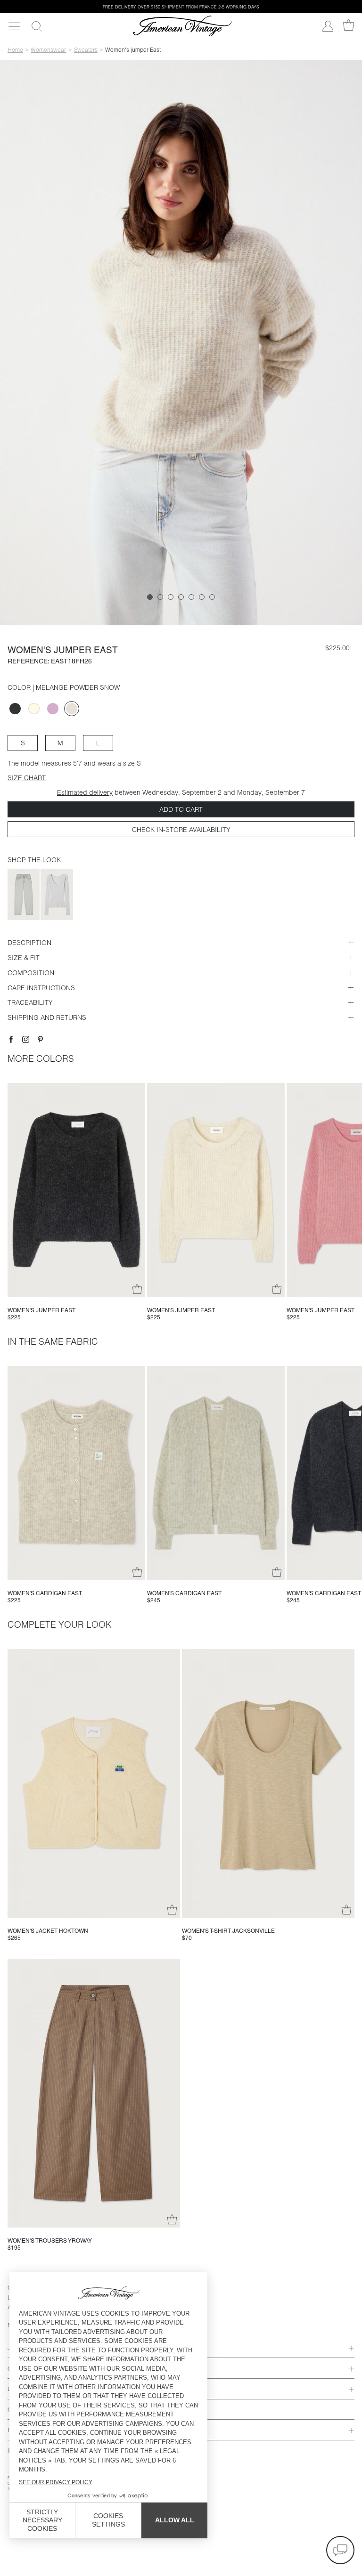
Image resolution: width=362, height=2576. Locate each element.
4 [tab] (181, 597)
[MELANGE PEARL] (34, 709)
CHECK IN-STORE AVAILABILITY (181, 830)
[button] (340, 2550)
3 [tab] (171, 597)
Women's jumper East (41, 1310)
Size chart (27, 778)
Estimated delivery (85, 792)
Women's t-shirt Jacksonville (228, 1931)
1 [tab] (150, 597)
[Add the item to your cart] (137, 1289)
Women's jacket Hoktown (48, 1931)
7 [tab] (212, 597)
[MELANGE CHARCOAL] (15, 709)
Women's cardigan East (45, 1593)
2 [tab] (160, 597)
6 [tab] (202, 597)
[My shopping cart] (349, 25)
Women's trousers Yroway (50, 2241)
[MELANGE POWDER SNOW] (72, 709)
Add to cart (181, 809)
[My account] (328, 26)
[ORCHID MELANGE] (53, 709)
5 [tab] (191, 597)
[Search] (37, 26)
